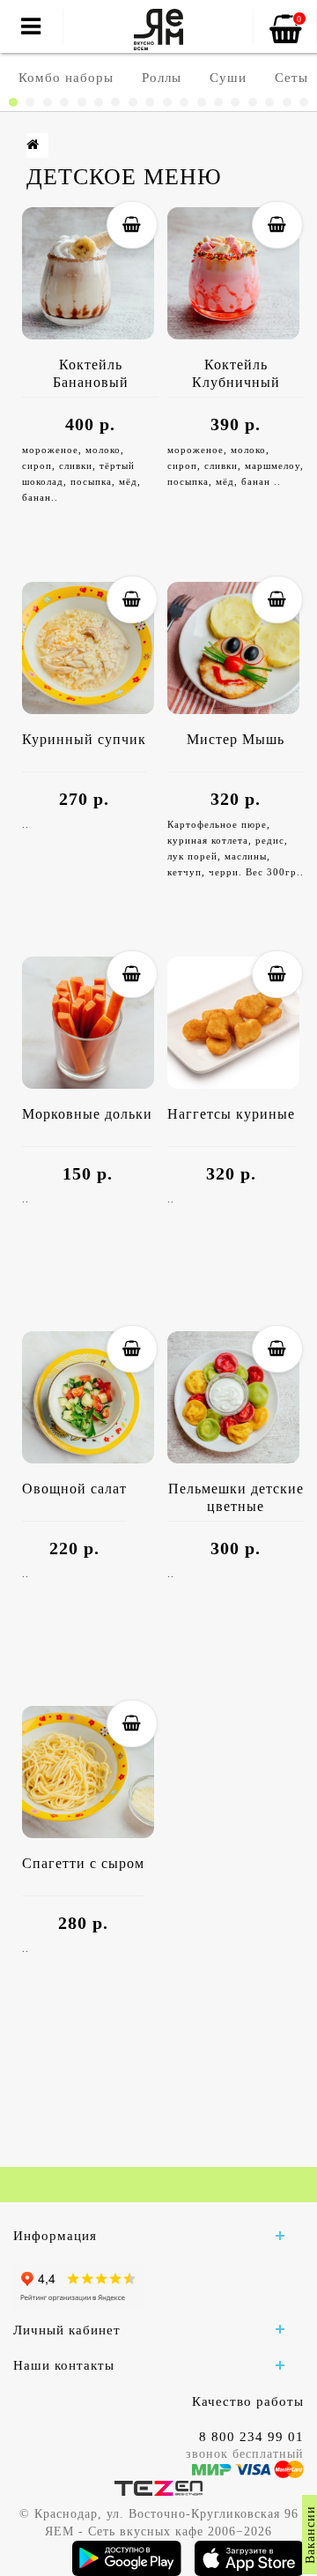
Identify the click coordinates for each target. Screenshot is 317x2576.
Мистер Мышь (236, 739)
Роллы (162, 78)
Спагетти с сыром (83, 1863)
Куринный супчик (84, 739)
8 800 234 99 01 (251, 2437)
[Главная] (33, 145)
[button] (13, 102)
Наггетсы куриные (231, 1114)
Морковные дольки (87, 1114)
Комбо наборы (66, 78)
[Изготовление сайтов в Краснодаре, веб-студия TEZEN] (158, 2487)
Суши (228, 78)
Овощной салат (74, 1489)
